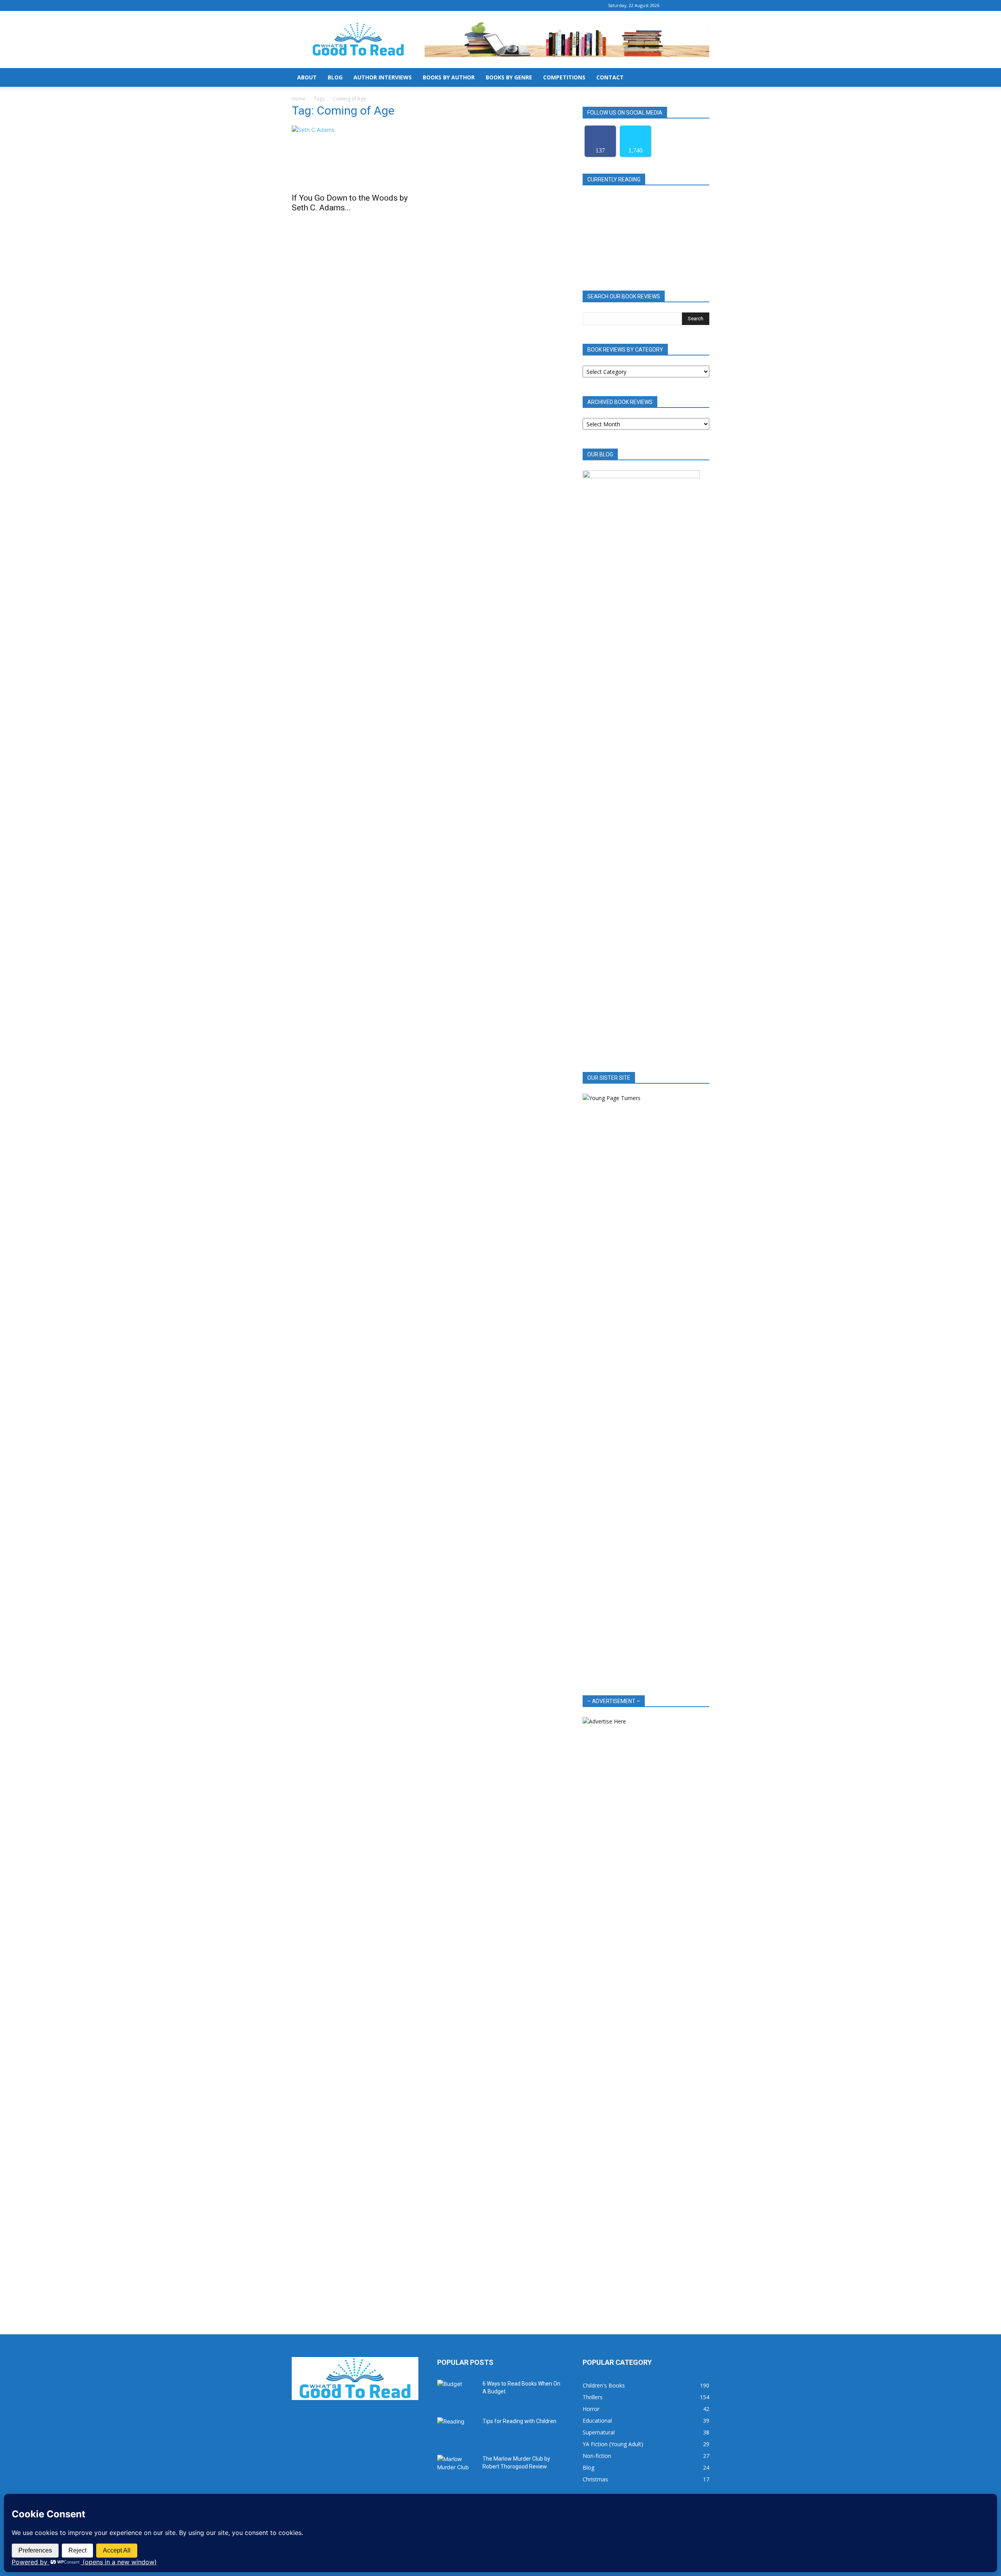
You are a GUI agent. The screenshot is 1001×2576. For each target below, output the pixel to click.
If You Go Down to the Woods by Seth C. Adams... (350, 203)
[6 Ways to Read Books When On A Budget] (457, 2393)
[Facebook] (678, 5)
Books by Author (449, 77)
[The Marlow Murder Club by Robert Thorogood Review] (457, 2468)
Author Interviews (383, 77)
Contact (610, 77)
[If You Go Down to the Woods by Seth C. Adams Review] (355, 157)
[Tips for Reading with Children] (457, 2431)
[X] (703, 5)
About (307, 77)
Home (299, 99)
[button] (700, 78)
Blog (335, 77)
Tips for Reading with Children (519, 2421)
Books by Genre (509, 77)
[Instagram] (691, 5)
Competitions (564, 77)
